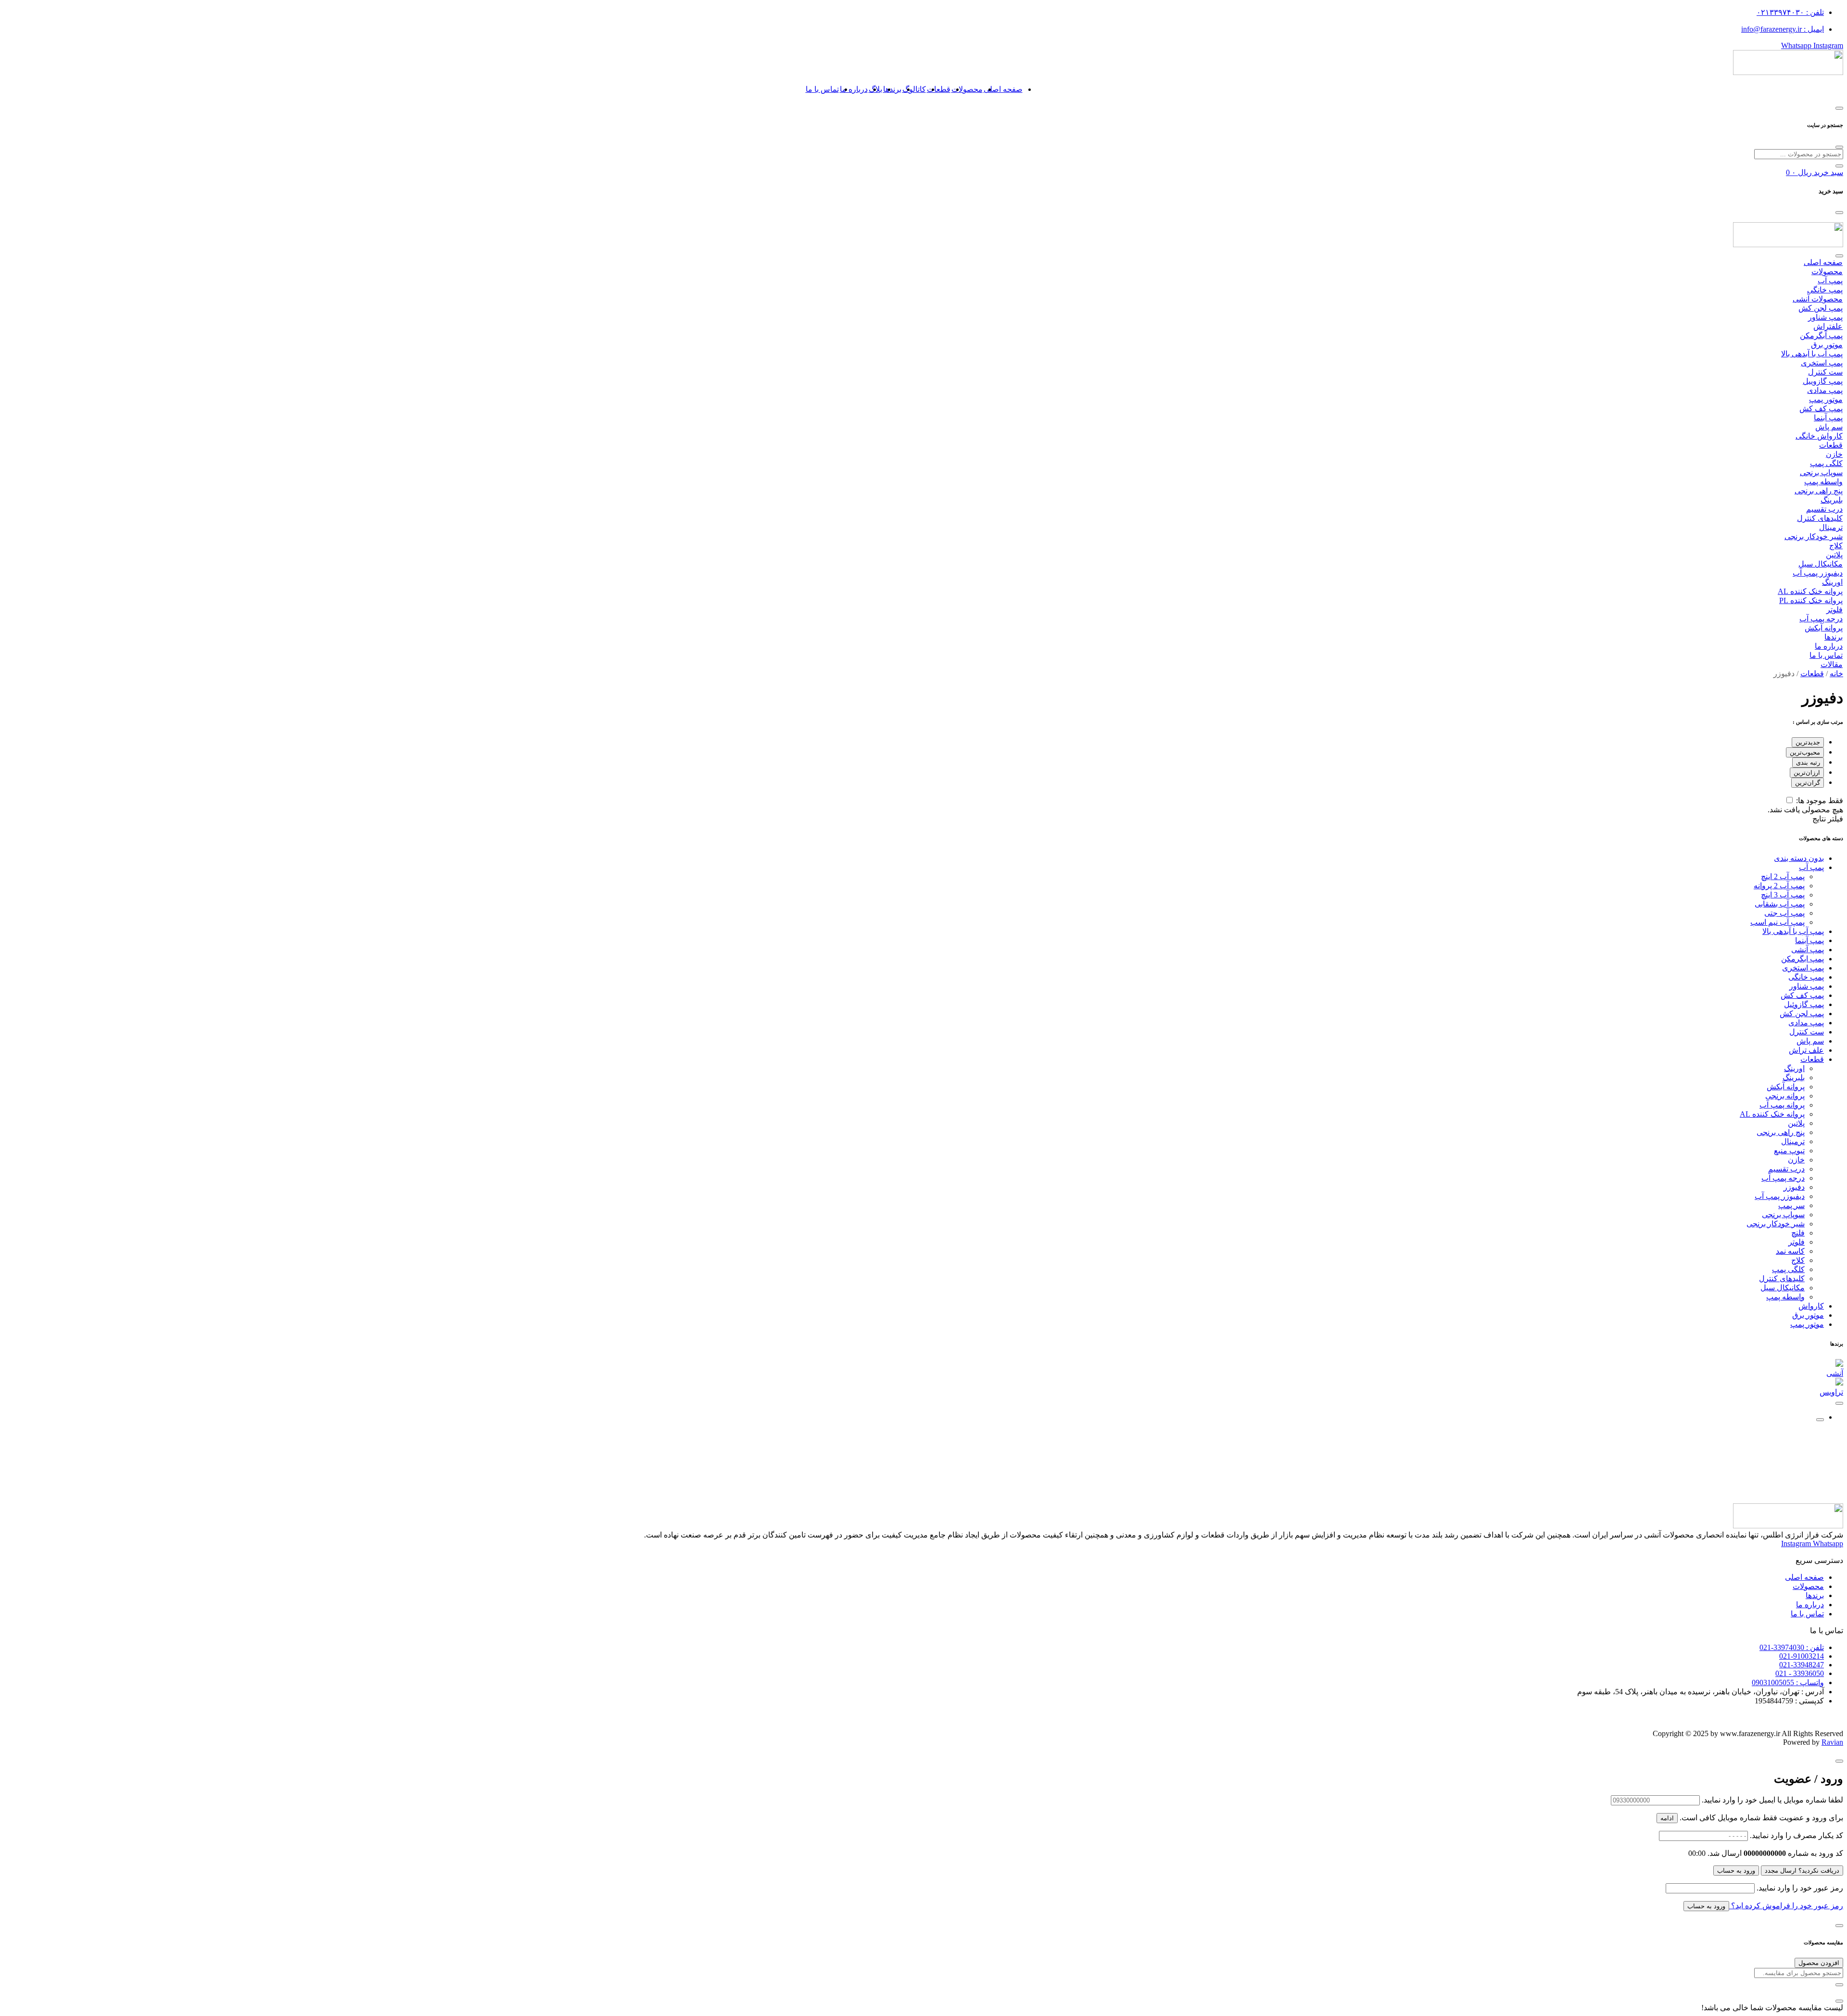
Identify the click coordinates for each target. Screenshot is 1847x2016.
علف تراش (1806, 1050)
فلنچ (1798, 1233)
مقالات (1832, 664)
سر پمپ (1791, 1205)
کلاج (1836, 546)
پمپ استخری (1822, 363)
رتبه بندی (1808, 762)
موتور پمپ (1826, 399)
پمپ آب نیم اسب (1777, 922)
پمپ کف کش (1821, 409)
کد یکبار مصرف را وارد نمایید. (1796, 1835)
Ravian (1832, 1742)
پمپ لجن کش (1821, 308)
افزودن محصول (1819, 1963)
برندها (892, 89)
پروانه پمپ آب (1782, 1105)
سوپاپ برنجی (1821, 472)
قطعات (939, 89)
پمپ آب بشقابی (1780, 904)
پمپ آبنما (1828, 418)
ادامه (1667, 1818)
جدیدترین (1808, 742)
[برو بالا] (1820, 1420)
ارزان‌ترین (1807, 773)
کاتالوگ (914, 89)
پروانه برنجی (1785, 1096)
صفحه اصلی (1003, 89)
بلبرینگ (1832, 500)
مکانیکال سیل (1821, 564)
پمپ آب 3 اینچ (1783, 895)
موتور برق (1827, 345)
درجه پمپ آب (1821, 619)
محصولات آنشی (1818, 299)
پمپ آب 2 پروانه (1779, 886)
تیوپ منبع (1789, 1151)
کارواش (1811, 1306)
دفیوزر (1794, 1187)
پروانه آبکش (1824, 628)
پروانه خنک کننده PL (1811, 600)
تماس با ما (822, 89)
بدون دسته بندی (1799, 858)
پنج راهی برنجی (1819, 491)
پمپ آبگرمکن (1821, 335)
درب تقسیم (1824, 509)
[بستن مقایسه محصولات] (1839, 2001)
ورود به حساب (1736, 1871)
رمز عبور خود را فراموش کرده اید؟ (1786, 1906)
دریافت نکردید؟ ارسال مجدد (1802, 1871)
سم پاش (1829, 427)
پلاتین (1834, 555)
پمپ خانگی (1825, 290)
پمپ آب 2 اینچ (1783, 876)
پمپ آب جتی (1784, 913)
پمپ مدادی (1825, 390)
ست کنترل (1825, 372)
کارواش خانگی (1819, 436)
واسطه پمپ (1823, 482)
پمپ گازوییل (1823, 381)
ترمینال (1831, 527)
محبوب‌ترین (1805, 752)
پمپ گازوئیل (1804, 1004)
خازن (1834, 454)
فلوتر (1834, 610)
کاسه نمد (1790, 1251)
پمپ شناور (1825, 317)
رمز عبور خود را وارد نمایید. (1800, 1888)
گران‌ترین (1808, 783)
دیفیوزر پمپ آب (1818, 573)
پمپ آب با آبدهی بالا (1812, 354)
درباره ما (854, 89)
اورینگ (1832, 582)
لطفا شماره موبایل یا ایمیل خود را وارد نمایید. (1772, 1800)
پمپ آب (1830, 281)
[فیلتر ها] (1839, 1403)
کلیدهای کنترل (1820, 518)
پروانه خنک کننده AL (1810, 591)
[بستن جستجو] (1839, 147)
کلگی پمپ (1826, 463)
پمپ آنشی (1808, 950)
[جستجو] (1839, 166)
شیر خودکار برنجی (1814, 536)
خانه (1836, 674)
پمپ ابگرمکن (1803, 959)
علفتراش (1828, 326)
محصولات (967, 89)
